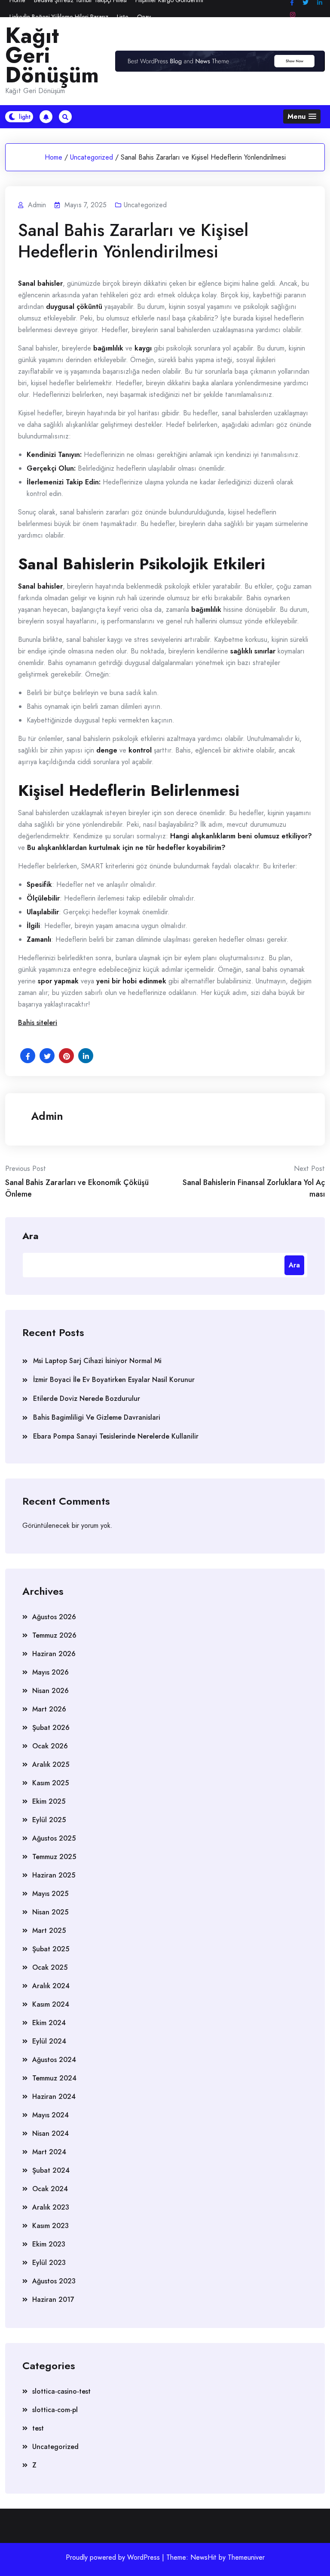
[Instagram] (293, 15)
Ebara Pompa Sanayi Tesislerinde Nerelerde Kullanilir (116, 1436)
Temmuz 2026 (54, 1635)
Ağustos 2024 (54, 2060)
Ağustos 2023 (54, 2281)
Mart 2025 (49, 1930)
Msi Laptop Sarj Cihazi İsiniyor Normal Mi (97, 1361)
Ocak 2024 (50, 2189)
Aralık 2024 (51, 1986)
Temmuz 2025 (54, 1857)
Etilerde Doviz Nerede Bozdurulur (87, 1398)
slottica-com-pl (55, 2410)
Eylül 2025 (49, 1820)
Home (53, 157)
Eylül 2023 (49, 2263)
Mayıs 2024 (50, 2115)
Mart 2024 (49, 2152)
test (38, 2428)
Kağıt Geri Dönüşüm (52, 55)
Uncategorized (92, 157)
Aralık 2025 (51, 1764)
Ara (31, 1235)
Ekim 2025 (49, 1801)
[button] (302, 116)
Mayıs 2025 (50, 1894)
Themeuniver (246, 2557)
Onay (144, 17)
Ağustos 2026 (54, 1617)
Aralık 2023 (51, 2207)
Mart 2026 (49, 1709)
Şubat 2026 (51, 1728)
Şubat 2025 (51, 1949)
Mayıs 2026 (50, 1672)
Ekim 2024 (49, 2023)
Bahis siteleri (38, 1023)
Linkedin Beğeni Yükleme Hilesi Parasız (59, 17)
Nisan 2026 (50, 1691)
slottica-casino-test (61, 2391)
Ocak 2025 (50, 1967)
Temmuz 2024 (54, 2078)
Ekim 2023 (49, 2244)
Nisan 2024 (50, 2133)
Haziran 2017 (53, 2299)
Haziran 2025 (54, 1875)
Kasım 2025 (50, 1783)
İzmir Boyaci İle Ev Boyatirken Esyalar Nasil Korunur (114, 1380)
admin (47, 1116)
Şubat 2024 (51, 2170)
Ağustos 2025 (54, 1838)
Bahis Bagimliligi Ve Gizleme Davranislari (97, 1417)
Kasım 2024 (51, 2004)
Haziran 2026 (54, 1654)
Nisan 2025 (50, 1912)
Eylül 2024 (49, 2041)
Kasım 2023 (50, 2226)
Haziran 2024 (54, 2097)
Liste (123, 17)
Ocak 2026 (50, 1746)
